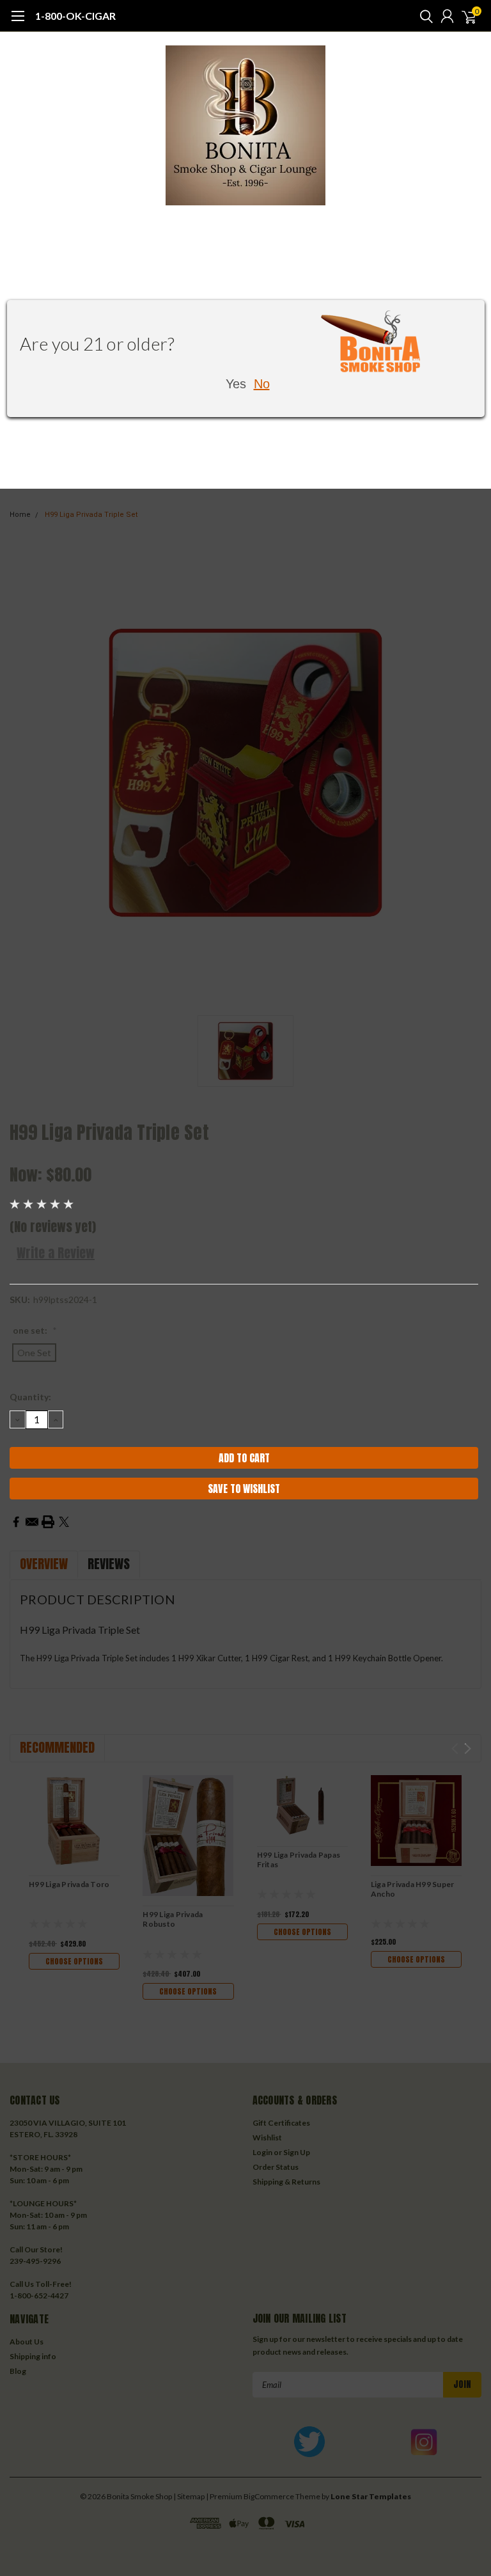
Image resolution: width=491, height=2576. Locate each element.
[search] (423, 16)
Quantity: (30, 1397)
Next (468, 1749)
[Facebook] (16, 1522)
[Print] (48, 1522)
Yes (236, 384)
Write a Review (56, 1253)
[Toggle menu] (18, 22)
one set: (35, 1330)
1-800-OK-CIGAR (75, 16)
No (262, 384)
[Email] (32, 1522)
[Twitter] (64, 1522)
